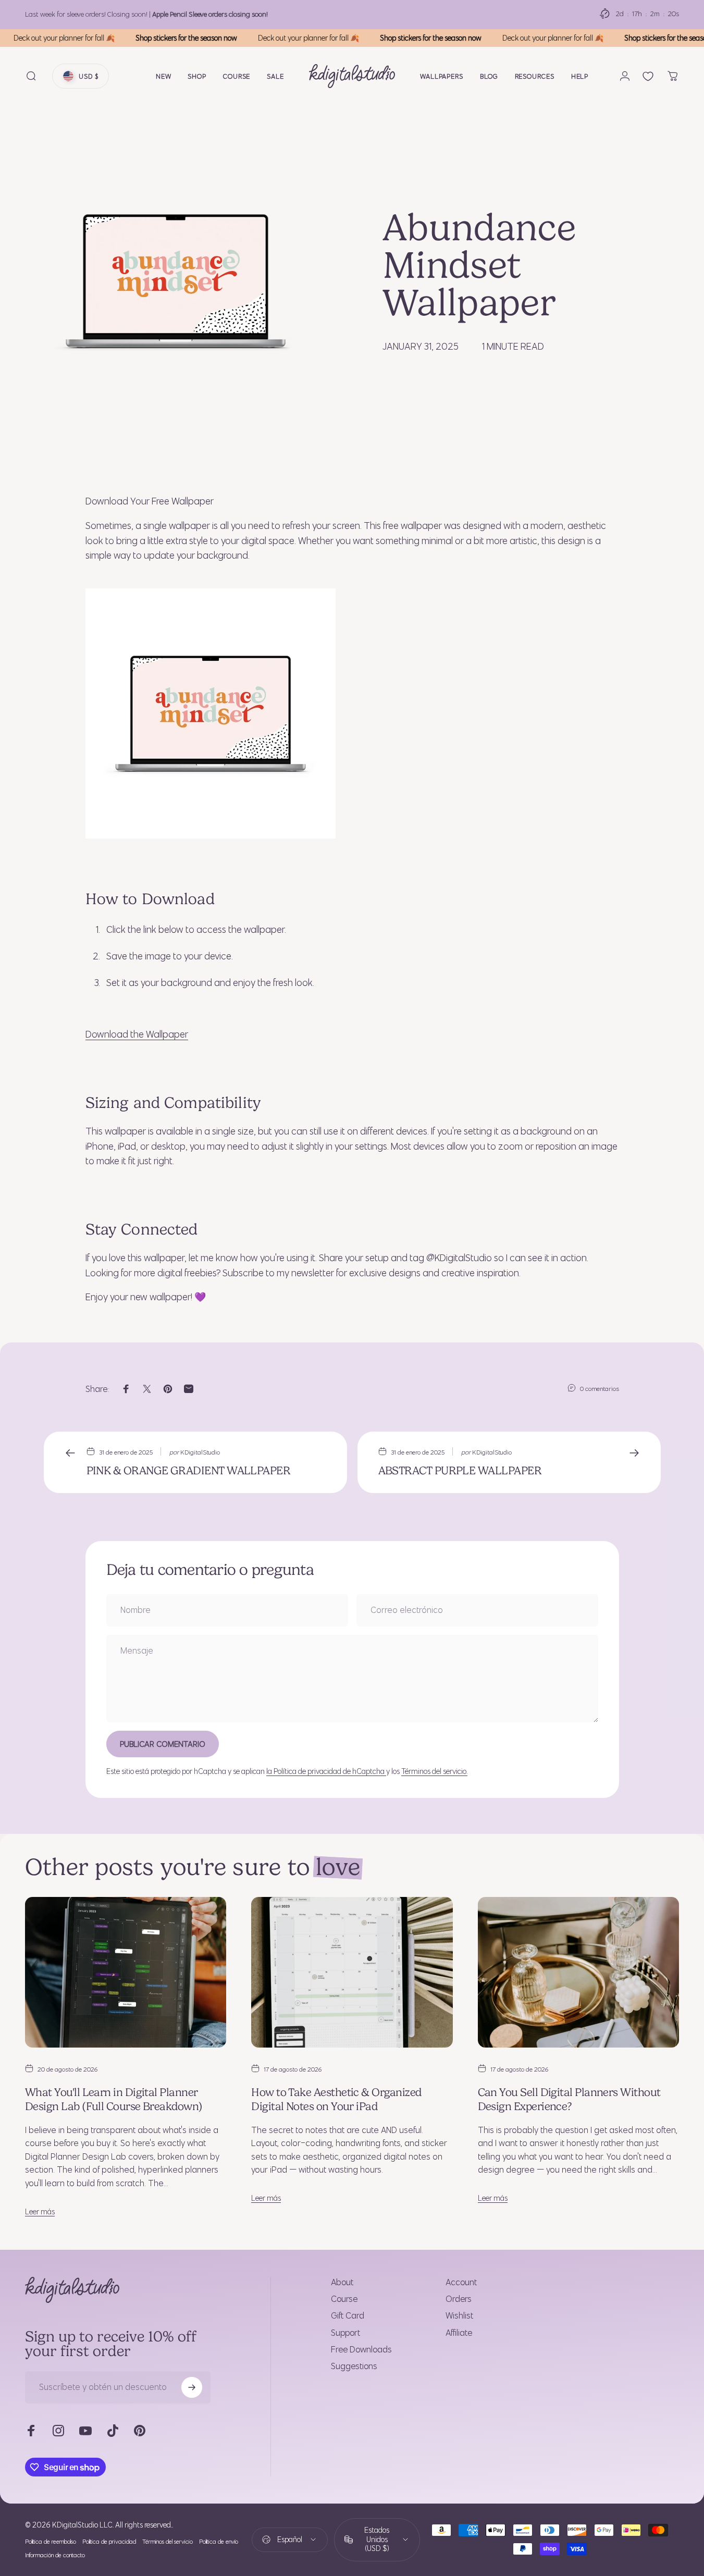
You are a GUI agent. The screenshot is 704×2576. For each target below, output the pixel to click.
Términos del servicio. (434, 1771)
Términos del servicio (168, 2542)
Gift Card (348, 2315)
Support (345, 2333)
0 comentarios (600, 1388)
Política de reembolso (51, 2542)
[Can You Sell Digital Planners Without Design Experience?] (578, 1972)
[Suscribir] (192, 2387)
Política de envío (219, 2542)
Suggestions (354, 2366)
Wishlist (459, 2315)
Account (461, 2282)
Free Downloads (361, 2349)
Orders (459, 2299)
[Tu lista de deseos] (648, 76)
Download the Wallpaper (137, 1034)
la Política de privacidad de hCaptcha (326, 1771)
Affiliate (459, 2333)
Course (344, 2299)
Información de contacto (55, 2555)
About (342, 2282)
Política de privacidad (109, 2542)
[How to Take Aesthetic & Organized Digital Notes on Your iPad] (352, 1972)
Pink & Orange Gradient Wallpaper (189, 1470)
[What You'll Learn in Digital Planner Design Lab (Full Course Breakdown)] (126, 1972)
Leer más (40, 2211)
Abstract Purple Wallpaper (460, 1470)
